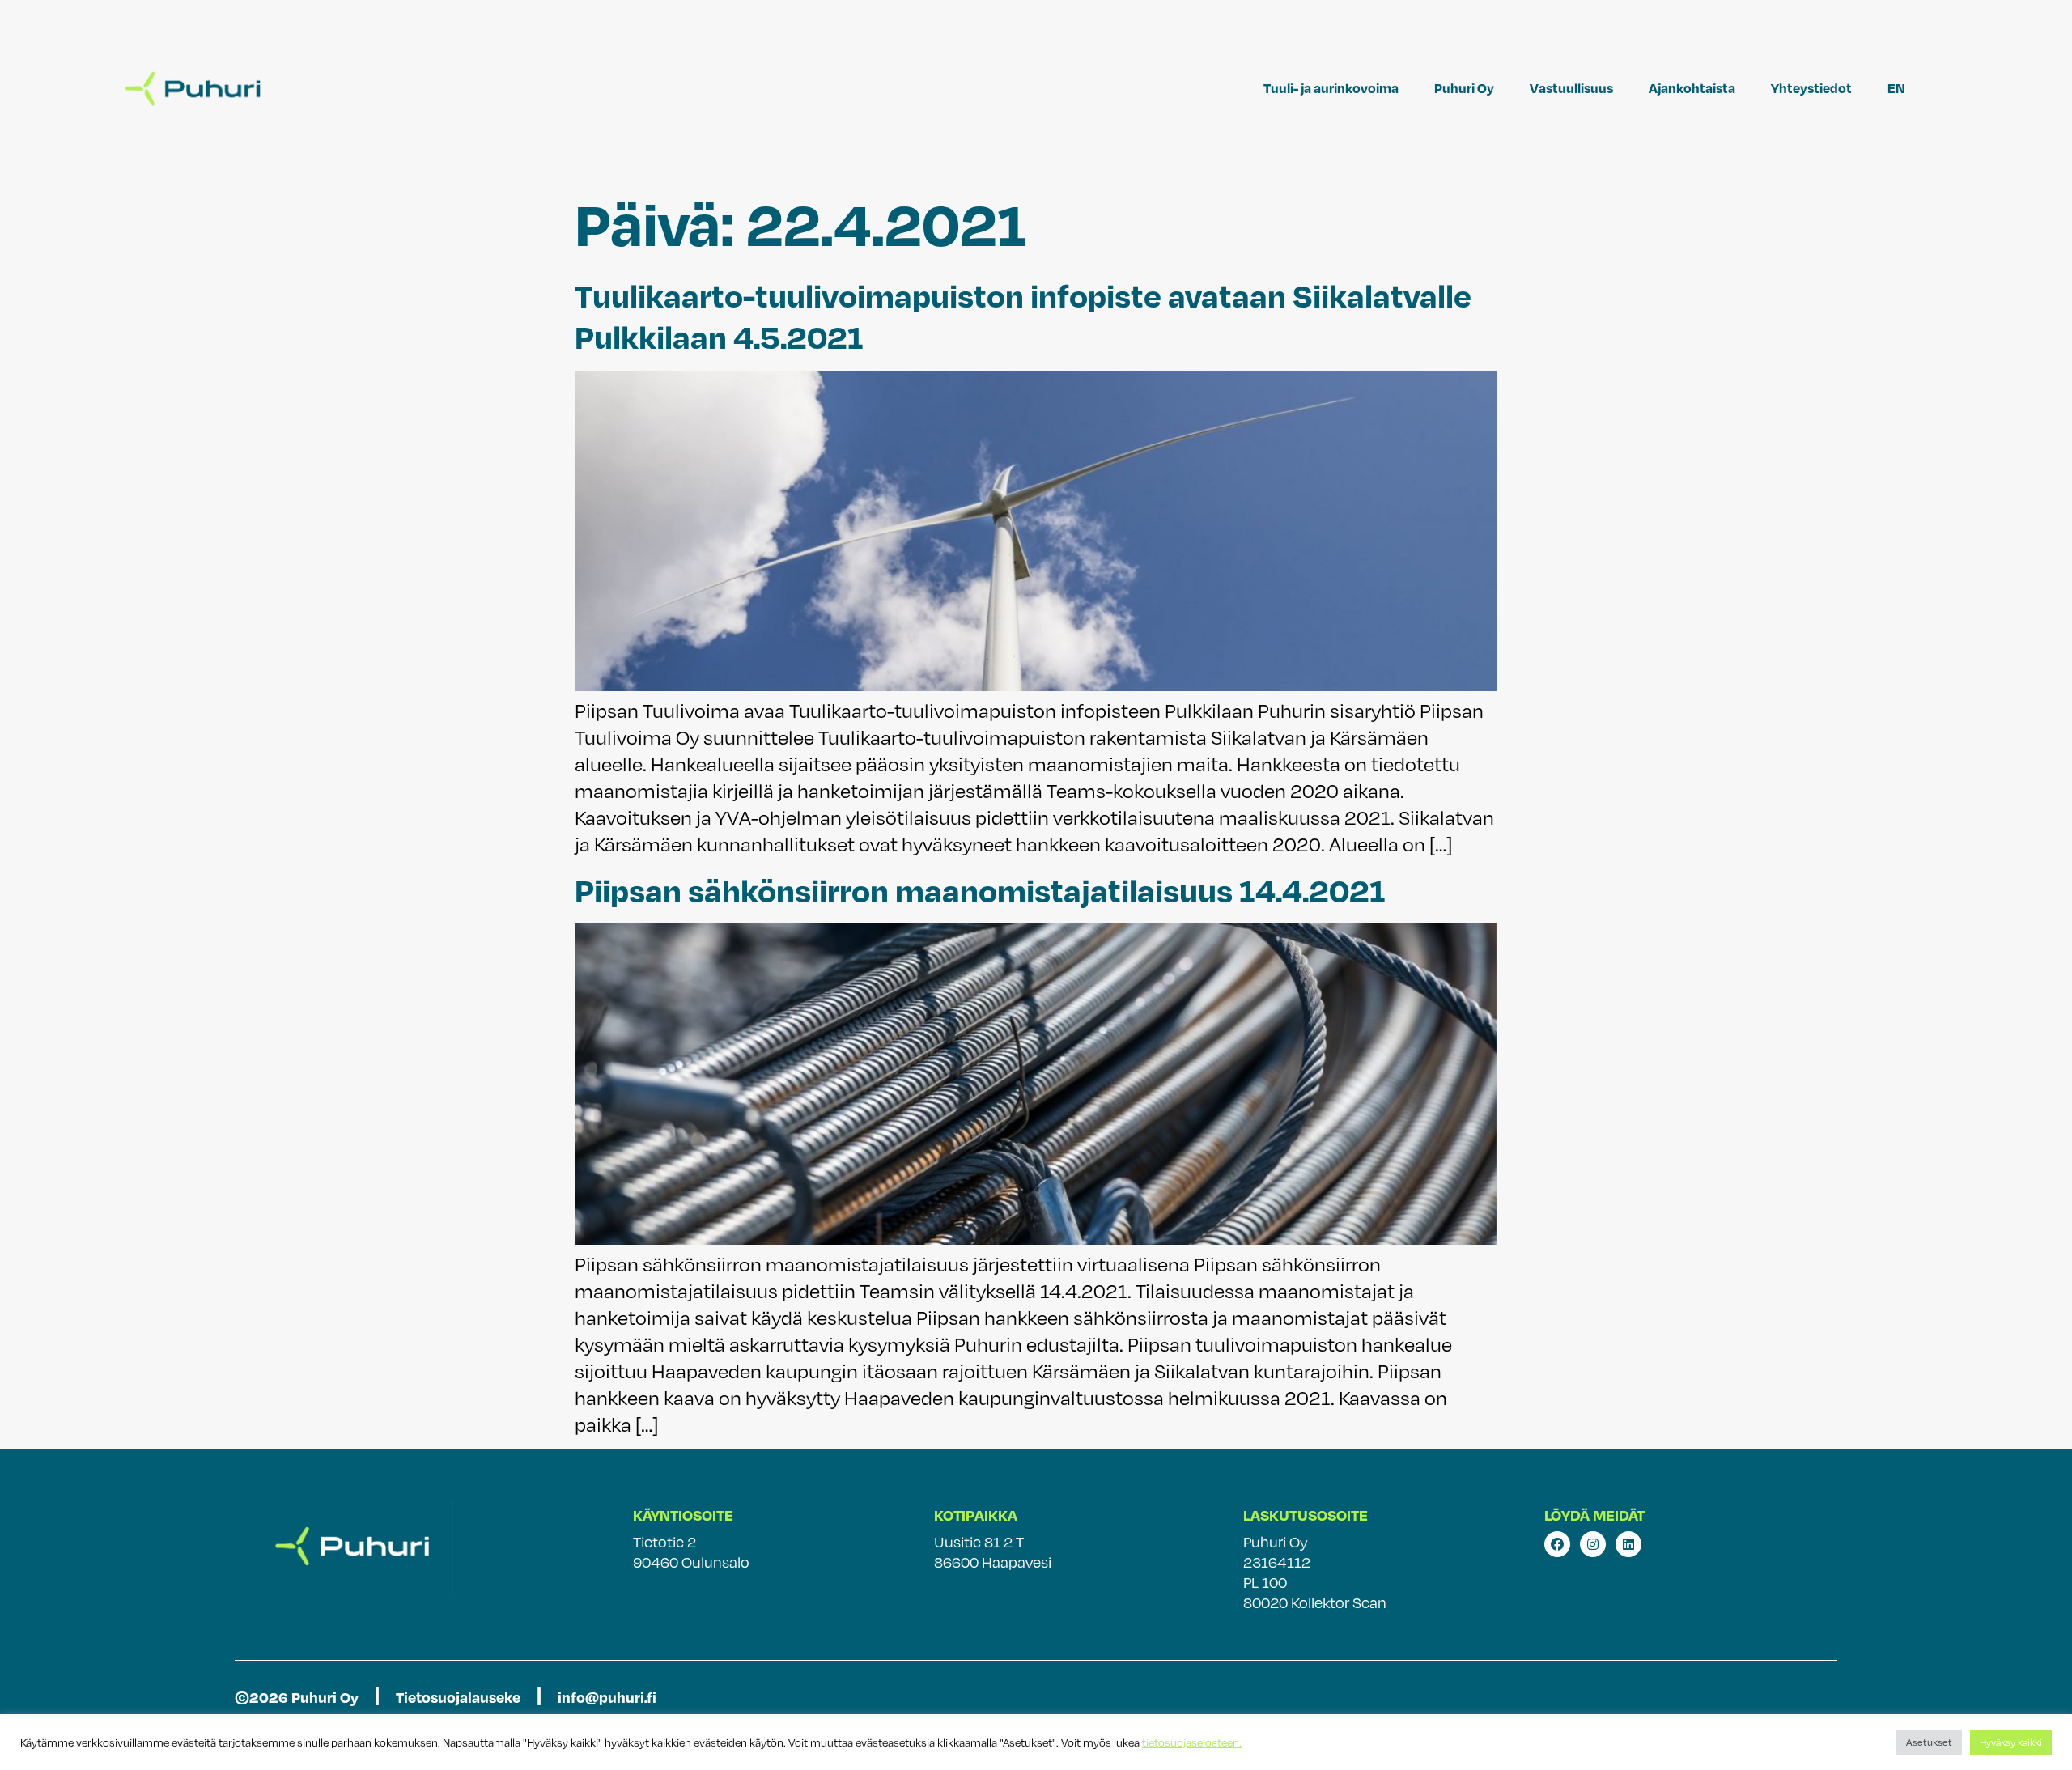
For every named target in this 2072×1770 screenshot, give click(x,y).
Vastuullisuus (1571, 88)
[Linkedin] (1628, 1544)
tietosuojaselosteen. (1192, 1742)
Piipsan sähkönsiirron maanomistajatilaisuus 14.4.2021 (980, 889)
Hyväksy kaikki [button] (2011, 1742)
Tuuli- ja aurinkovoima (1331, 88)
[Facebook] (1557, 1544)
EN (1896, 88)
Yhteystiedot (1811, 88)
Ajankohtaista (1692, 88)
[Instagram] (1593, 1544)
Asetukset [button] (1929, 1742)
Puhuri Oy (1464, 88)
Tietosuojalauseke (458, 1697)
